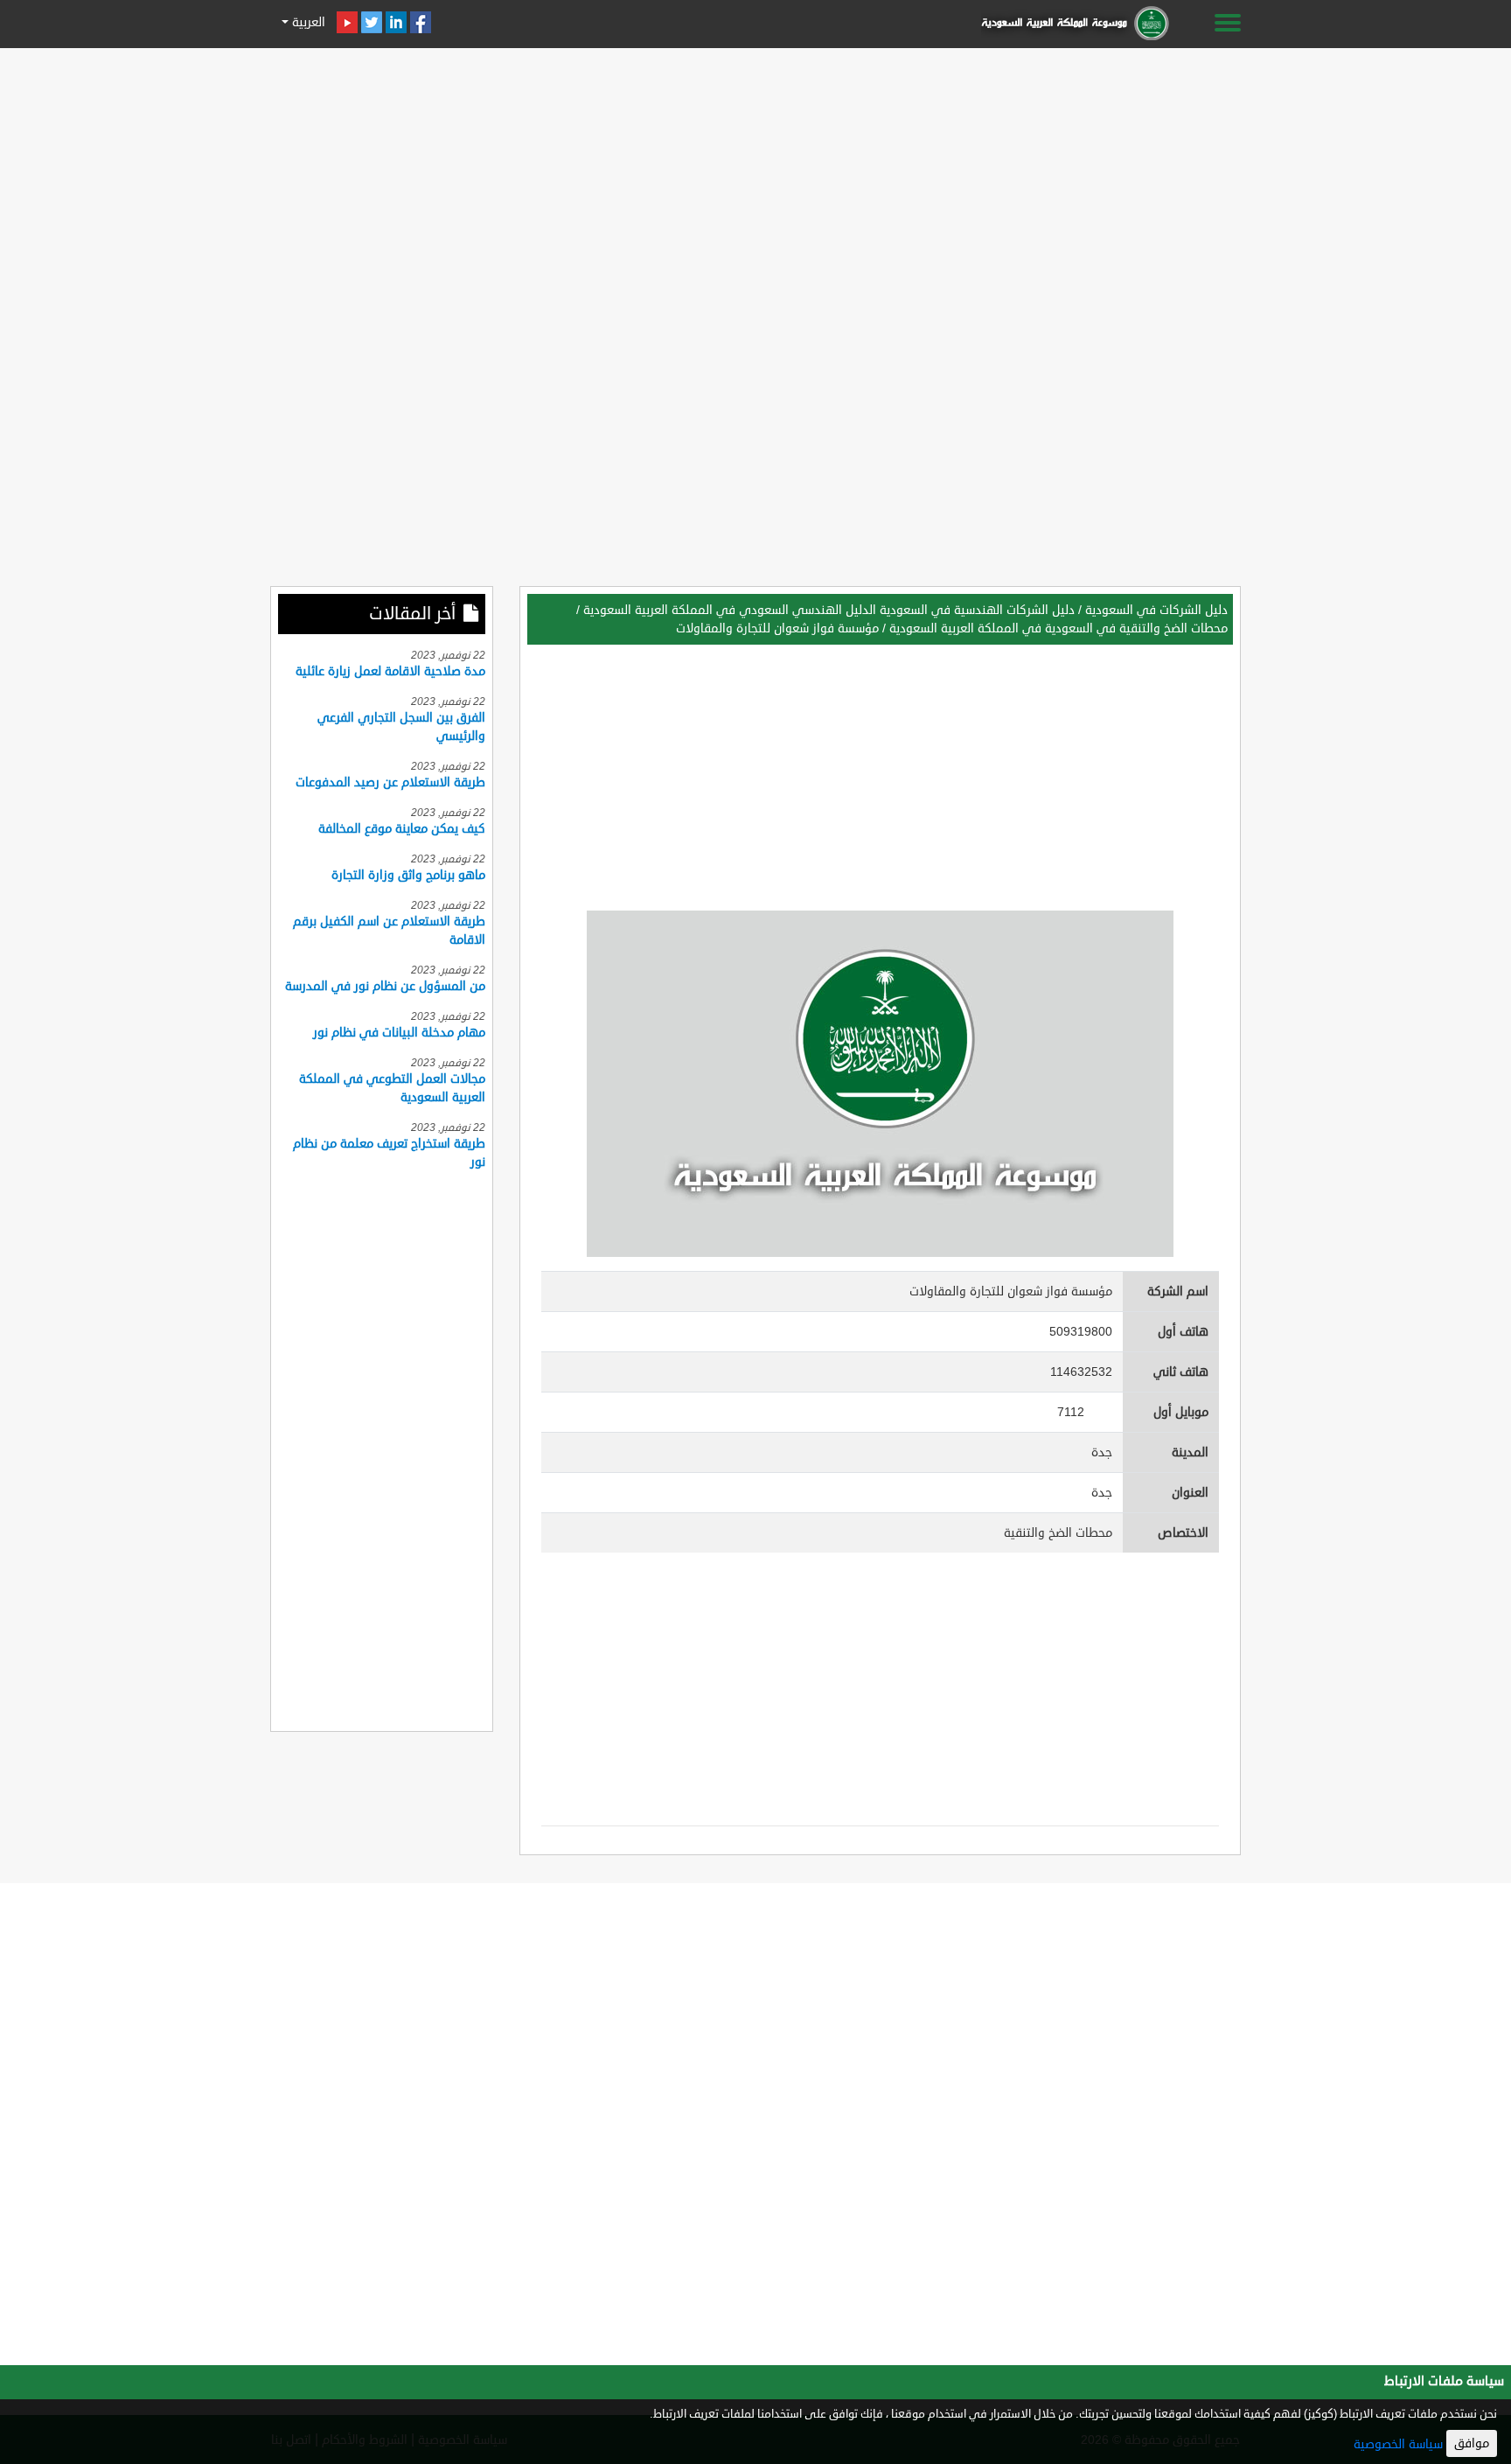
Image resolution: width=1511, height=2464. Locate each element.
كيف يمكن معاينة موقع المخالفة (402, 829)
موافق (1472, 2443)
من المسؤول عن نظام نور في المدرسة (385, 986)
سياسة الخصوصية (1398, 2444)
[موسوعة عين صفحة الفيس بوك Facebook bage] (421, 22)
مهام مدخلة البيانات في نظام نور (399, 1033)
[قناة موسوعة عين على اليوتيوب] (347, 22)
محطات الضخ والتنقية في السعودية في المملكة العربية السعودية (1058, 628)
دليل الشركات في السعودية (1156, 610)
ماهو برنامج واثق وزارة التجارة (408, 875)
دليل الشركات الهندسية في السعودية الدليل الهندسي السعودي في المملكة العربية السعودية (829, 610)
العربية (307, 22)
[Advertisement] (755, 177)
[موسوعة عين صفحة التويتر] (372, 22)
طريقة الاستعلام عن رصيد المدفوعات (390, 782)
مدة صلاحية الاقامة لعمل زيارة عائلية (390, 671)
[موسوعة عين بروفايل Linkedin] (396, 22)
